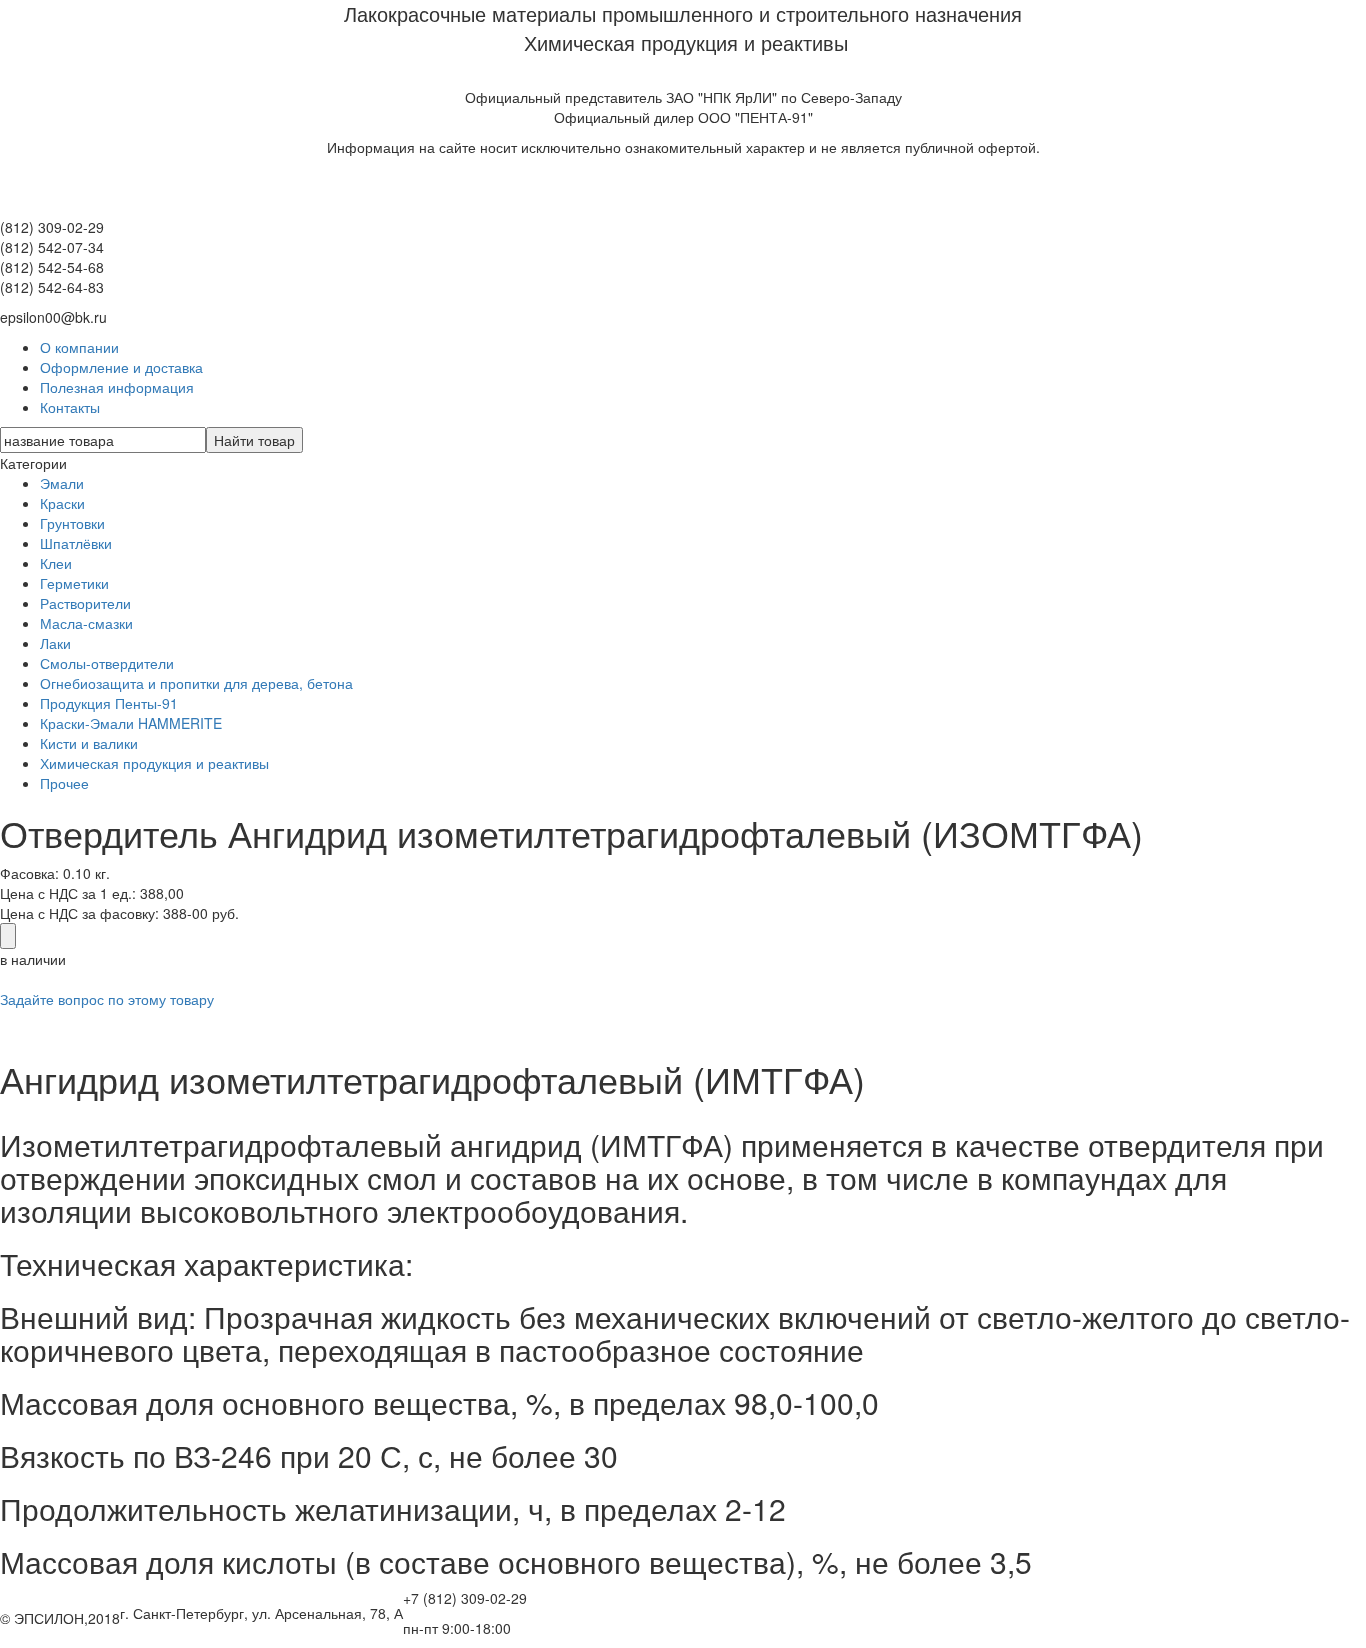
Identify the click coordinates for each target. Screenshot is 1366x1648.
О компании (79, 347)
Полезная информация (117, 387)
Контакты (70, 407)
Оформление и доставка (121, 367)
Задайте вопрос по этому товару (107, 999)
